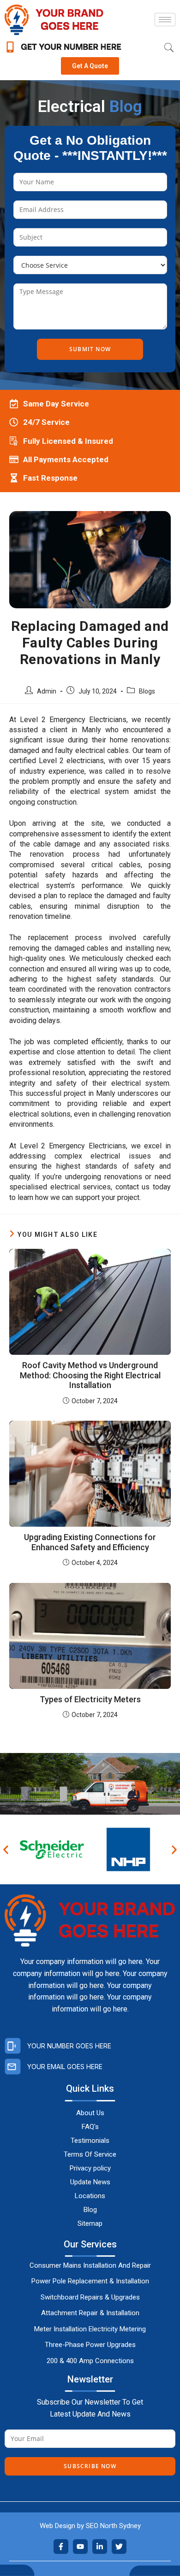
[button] (6, 1850)
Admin (47, 691)
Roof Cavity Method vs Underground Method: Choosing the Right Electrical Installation (90, 1375)
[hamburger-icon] (165, 20)
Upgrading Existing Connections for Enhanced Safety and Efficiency (90, 1542)
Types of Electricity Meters (90, 1699)
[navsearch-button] (164, 48)
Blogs (147, 691)
